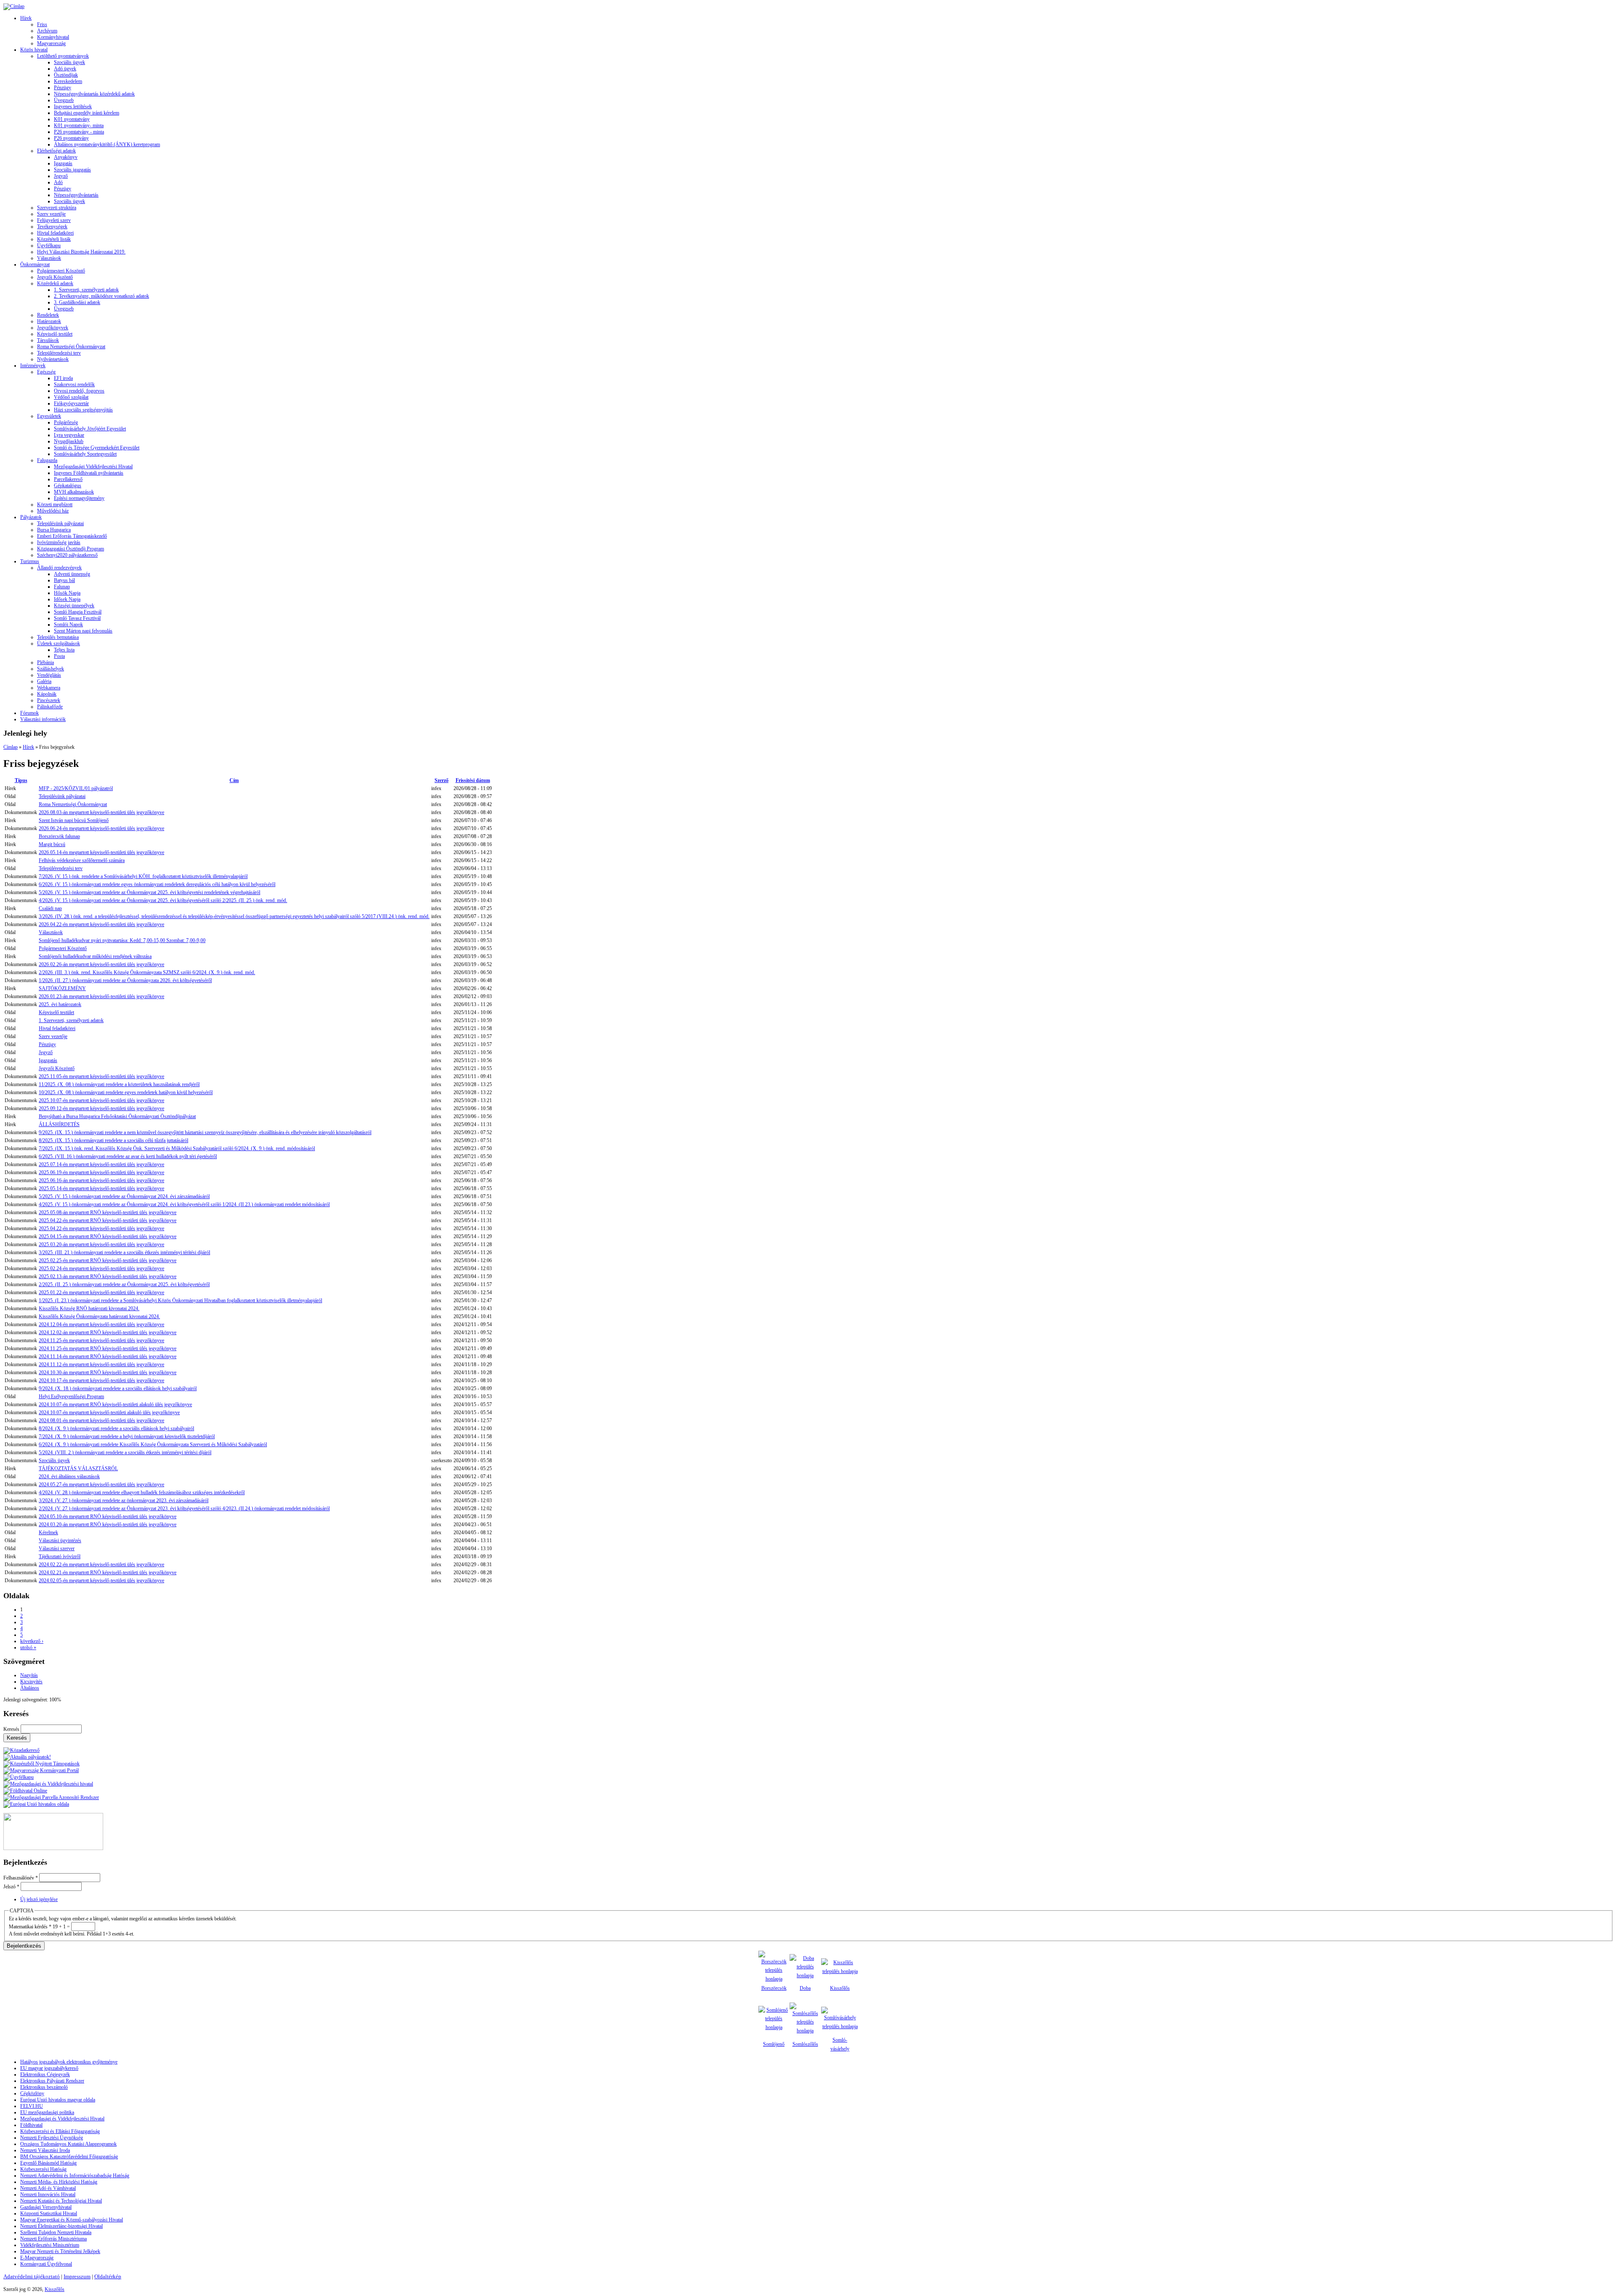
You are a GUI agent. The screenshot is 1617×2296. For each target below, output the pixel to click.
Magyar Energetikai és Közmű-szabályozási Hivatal (72, 2220)
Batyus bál (64, 580)
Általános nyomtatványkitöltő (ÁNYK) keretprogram (107, 144)
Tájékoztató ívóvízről (60, 1556)
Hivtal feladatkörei (55, 233)
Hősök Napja (67, 593)
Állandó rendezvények (59, 568)
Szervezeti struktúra (57, 208)
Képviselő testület (55, 334)
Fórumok (29, 713)
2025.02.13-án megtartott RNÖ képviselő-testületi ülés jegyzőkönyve (108, 1276)
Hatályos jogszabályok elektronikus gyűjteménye (69, 2062)
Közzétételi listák (54, 239)
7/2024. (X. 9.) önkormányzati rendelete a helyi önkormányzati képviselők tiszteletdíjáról (127, 1436)
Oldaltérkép (108, 2276)
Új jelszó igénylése (39, 1899)
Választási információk (43, 719)
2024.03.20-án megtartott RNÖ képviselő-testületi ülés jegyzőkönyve (108, 1524)
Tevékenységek (52, 227)
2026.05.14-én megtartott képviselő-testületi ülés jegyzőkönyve (101, 852)
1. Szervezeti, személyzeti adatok (86, 290)
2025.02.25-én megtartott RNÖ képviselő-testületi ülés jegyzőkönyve (108, 1260)
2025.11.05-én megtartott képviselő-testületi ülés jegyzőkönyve (101, 1076)
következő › (32, 1641)
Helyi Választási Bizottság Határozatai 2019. (81, 252)
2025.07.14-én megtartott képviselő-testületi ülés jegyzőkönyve (101, 1164)
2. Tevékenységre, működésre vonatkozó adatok (101, 296)
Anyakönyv (66, 157)
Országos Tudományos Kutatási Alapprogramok (68, 2144)
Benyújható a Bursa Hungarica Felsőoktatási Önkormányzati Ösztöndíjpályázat (117, 1116)
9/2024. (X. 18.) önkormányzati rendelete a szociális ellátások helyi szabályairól (118, 1388)
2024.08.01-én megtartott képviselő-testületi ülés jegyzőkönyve (101, 1420)
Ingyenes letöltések (73, 107)
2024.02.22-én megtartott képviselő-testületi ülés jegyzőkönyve (101, 1564)
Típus (21, 780)
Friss (42, 24)
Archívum (47, 31)
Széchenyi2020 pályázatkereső (67, 555)
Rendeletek (48, 315)
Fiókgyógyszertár (71, 403)
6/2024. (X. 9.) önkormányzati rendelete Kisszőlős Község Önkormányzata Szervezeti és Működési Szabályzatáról (153, 1444)
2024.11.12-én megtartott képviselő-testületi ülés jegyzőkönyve (101, 1364)
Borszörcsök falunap (59, 836)
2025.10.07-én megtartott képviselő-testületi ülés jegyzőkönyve (101, 1100)
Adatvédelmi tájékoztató (32, 2276)
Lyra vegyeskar (69, 435)
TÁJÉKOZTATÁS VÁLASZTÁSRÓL (78, 1468)
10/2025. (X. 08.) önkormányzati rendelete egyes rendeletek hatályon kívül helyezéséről (126, 1092)
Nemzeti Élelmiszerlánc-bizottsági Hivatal (61, 2226)
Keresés (12, 1729)
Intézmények (33, 366)
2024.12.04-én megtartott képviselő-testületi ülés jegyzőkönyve (101, 1324)
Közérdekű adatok (55, 283)
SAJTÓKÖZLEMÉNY (62, 988)
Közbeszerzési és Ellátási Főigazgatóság (60, 2131)
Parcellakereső (68, 479)
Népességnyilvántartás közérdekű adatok (94, 94)
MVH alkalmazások (74, 492)
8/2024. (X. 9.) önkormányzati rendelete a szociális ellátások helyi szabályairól (116, 1428)
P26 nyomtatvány (71, 138)
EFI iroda (63, 378)
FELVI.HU (32, 2106)
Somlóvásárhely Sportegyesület (85, 454)
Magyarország (51, 43)
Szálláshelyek (51, 669)
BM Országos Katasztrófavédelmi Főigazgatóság (69, 2157)
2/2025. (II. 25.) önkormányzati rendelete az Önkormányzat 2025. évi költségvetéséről (124, 1284)
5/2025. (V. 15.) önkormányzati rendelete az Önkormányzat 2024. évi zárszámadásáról (124, 1196)
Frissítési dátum (473, 780)
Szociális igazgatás (72, 170)
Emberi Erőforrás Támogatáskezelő (72, 536)
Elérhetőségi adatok (56, 151)
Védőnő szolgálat (71, 397)
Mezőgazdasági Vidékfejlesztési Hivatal (93, 467)
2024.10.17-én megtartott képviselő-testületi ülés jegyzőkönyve (101, 1380)
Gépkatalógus (68, 486)
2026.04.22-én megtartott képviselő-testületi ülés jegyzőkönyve (101, 924)
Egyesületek (49, 416)
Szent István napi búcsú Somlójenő (74, 820)
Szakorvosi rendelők (74, 384)
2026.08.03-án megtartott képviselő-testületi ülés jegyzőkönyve (101, 812)
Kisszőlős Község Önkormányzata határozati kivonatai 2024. (99, 1316)
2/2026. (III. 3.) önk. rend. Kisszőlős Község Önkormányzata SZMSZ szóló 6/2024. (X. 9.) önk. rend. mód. (147, 972)
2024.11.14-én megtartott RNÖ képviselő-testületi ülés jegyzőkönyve (108, 1356)
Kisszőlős (840, 1988)
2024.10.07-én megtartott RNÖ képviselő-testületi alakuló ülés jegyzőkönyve (115, 1404)
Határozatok (49, 321)
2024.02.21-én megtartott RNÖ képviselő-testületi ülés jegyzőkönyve (108, 1572)
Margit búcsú (52, 844)
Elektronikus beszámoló (44, 2087)
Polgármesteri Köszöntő (61, 271)
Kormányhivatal (53, 37)
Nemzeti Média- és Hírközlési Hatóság (59, 2182)
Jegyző (61, 176)
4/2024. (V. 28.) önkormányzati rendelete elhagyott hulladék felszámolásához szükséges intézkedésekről (142, 1492)
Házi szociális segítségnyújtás (83, 410)
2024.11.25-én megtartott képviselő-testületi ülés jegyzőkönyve (101, 1340)
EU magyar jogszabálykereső (49, 2068)
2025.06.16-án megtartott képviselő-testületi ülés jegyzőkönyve (101, 1180)
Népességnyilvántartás (76, 195)
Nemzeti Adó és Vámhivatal (48, 2188)
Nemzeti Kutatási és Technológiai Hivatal (61, 2201)
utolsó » (28, 1647)
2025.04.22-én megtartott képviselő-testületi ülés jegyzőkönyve (101, 1228)
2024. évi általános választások (69, 1476)
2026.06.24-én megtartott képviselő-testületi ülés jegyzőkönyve (101, 828)
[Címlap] (14, 6)
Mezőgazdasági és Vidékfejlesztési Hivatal (62, 2119)
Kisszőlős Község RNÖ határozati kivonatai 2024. (89, 1308)
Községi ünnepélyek (74, 606)
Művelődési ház (53, 511)
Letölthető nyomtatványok (63, 56)
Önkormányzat (35, 264)
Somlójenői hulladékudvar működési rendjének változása (95, 956)
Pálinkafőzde (50, 707)
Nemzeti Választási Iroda (45, 2150)
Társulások (48, 340)
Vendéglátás (49, 675)
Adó (58, 182)
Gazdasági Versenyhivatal (46, 2207)
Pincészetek (49, 700)
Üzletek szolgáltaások (59, 643)
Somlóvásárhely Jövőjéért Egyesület (90, 429)
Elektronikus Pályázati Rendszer (52, 2081)
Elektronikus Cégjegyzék (45, 2074)
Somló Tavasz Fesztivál (77, 618)
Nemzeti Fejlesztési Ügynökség (52, 2138)
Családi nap (50, 908)
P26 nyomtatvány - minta (79, 132)
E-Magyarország (37, 2258)
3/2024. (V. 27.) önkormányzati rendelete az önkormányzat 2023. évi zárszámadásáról (124, 1500)
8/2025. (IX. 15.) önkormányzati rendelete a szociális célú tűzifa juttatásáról (113, 1140)
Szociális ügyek (69, 62)
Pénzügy (63, 88)
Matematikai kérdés (30, 1927)
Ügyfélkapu (49, 246)
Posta (59, 656)
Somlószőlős (805, 2044)
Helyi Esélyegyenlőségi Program (71, 1396)
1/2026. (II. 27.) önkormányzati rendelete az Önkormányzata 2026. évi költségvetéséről (125, 980)
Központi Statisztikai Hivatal (49, 2213)
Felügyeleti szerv (54, 220)
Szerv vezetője (51, 214)
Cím (234, 780)
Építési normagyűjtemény (79, 498)
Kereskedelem (68, 81)
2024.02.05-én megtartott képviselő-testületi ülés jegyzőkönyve (101, 1581)
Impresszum (77, 2276)
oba (807, 1988)
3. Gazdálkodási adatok (77, 302)
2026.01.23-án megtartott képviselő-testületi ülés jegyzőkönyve (101, 996)
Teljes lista (64, 650)
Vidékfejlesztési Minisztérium (50, 2245)
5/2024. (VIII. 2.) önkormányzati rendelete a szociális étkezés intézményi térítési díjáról (125, 1452)
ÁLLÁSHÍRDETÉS (59, 1124)
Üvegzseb (64, 100)
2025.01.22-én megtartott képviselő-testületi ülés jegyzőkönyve (101, 1292)
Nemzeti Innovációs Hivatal (48, 2195)
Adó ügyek (65, 69)
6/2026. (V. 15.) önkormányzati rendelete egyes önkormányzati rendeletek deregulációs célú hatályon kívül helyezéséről (157, 884)
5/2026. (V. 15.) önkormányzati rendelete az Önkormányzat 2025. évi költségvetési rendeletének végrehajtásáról (149, 892)
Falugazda (47, 460)
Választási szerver (57, 1548)
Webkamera (49, 688)
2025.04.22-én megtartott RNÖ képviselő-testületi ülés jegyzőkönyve (108, 1220)
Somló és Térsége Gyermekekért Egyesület (97, 448)
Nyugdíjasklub (69, 441)
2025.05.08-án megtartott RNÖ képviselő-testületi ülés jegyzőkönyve (108, 1212)
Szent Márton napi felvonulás (83, 631)
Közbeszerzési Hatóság (43, 2169)
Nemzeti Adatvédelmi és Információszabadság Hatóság (75, 2176)
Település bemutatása (58, 637)
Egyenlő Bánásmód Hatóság (48, 2163)
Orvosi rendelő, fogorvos (79, 391)
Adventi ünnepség (72, 574)
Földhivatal (31, 2125)
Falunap (62, 587)
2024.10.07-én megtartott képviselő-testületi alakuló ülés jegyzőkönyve (109, 1412)
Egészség (46, 372)
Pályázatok (31, 517)
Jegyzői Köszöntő (55, 277)
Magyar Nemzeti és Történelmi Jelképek (60, 2251)
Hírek (26, 18)
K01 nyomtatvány (72, 119)
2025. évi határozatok (60, 1004)
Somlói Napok (68, 625)
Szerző (442, 780)
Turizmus (30, 561)
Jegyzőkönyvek (53, 328)
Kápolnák (47, 694)
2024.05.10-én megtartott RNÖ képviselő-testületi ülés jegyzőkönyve (108, 1516)
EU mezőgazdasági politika (47, 2112)
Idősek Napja (67, 599)
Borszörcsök (774, 1988)
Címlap (11, 747)
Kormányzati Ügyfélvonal (46, 2264)
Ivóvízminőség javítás (59, 542)
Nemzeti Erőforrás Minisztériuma (53, 2239)
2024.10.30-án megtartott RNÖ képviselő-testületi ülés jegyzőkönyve (108, 1372)
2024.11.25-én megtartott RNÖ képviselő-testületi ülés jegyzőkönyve (108, 1348)
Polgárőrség (66, 422)
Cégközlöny (32, 2093)
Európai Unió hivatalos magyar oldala (58, 2100)
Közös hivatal (34, 50)
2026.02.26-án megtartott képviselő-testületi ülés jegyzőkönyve (101, 964)
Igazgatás (63, 163)
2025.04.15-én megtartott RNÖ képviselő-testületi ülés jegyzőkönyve (108, 1236)
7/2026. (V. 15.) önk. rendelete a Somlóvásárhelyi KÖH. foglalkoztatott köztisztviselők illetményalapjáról (143, 876)
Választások (49, 258)
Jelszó (11, 1887)
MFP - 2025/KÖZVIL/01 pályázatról (76, 788)
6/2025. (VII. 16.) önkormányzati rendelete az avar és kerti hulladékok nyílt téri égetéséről (128, 1156)
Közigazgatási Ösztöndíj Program (71, 549)
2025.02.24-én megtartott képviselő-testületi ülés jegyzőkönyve (101, 1268)
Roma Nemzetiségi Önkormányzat (71, 347)
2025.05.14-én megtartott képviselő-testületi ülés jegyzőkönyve (101, 1188)
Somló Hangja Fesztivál (78, 612)
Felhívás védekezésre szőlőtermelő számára (82, 860)
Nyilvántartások (53, 359)
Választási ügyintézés (60, 1540)
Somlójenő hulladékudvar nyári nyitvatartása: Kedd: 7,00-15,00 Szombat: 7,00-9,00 (122, 940)
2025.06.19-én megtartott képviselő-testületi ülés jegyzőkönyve (101, 1172)
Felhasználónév (21, 1878)
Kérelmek (48, 1532)
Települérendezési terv (59, 353)
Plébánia (45, 662)
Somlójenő (774, 2044)
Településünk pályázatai (60, 523)
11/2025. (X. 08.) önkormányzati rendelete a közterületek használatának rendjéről (119, 1084)
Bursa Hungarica (54, 530)
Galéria (44, 681)
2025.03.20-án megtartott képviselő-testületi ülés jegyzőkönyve (101, 1244)
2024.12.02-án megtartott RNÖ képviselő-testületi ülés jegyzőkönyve (108, 1332)
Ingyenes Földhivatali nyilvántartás (89, 473)
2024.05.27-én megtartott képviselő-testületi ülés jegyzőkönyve (101, 1484)
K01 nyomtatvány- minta (79, 125)
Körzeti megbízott (55, 505)
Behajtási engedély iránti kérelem (87, 113)
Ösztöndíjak (66, 75)
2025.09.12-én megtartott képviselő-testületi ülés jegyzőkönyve (101, 1108)
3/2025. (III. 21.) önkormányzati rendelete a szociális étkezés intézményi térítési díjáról (124, 1252)
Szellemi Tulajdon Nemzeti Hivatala (56, 2232)
